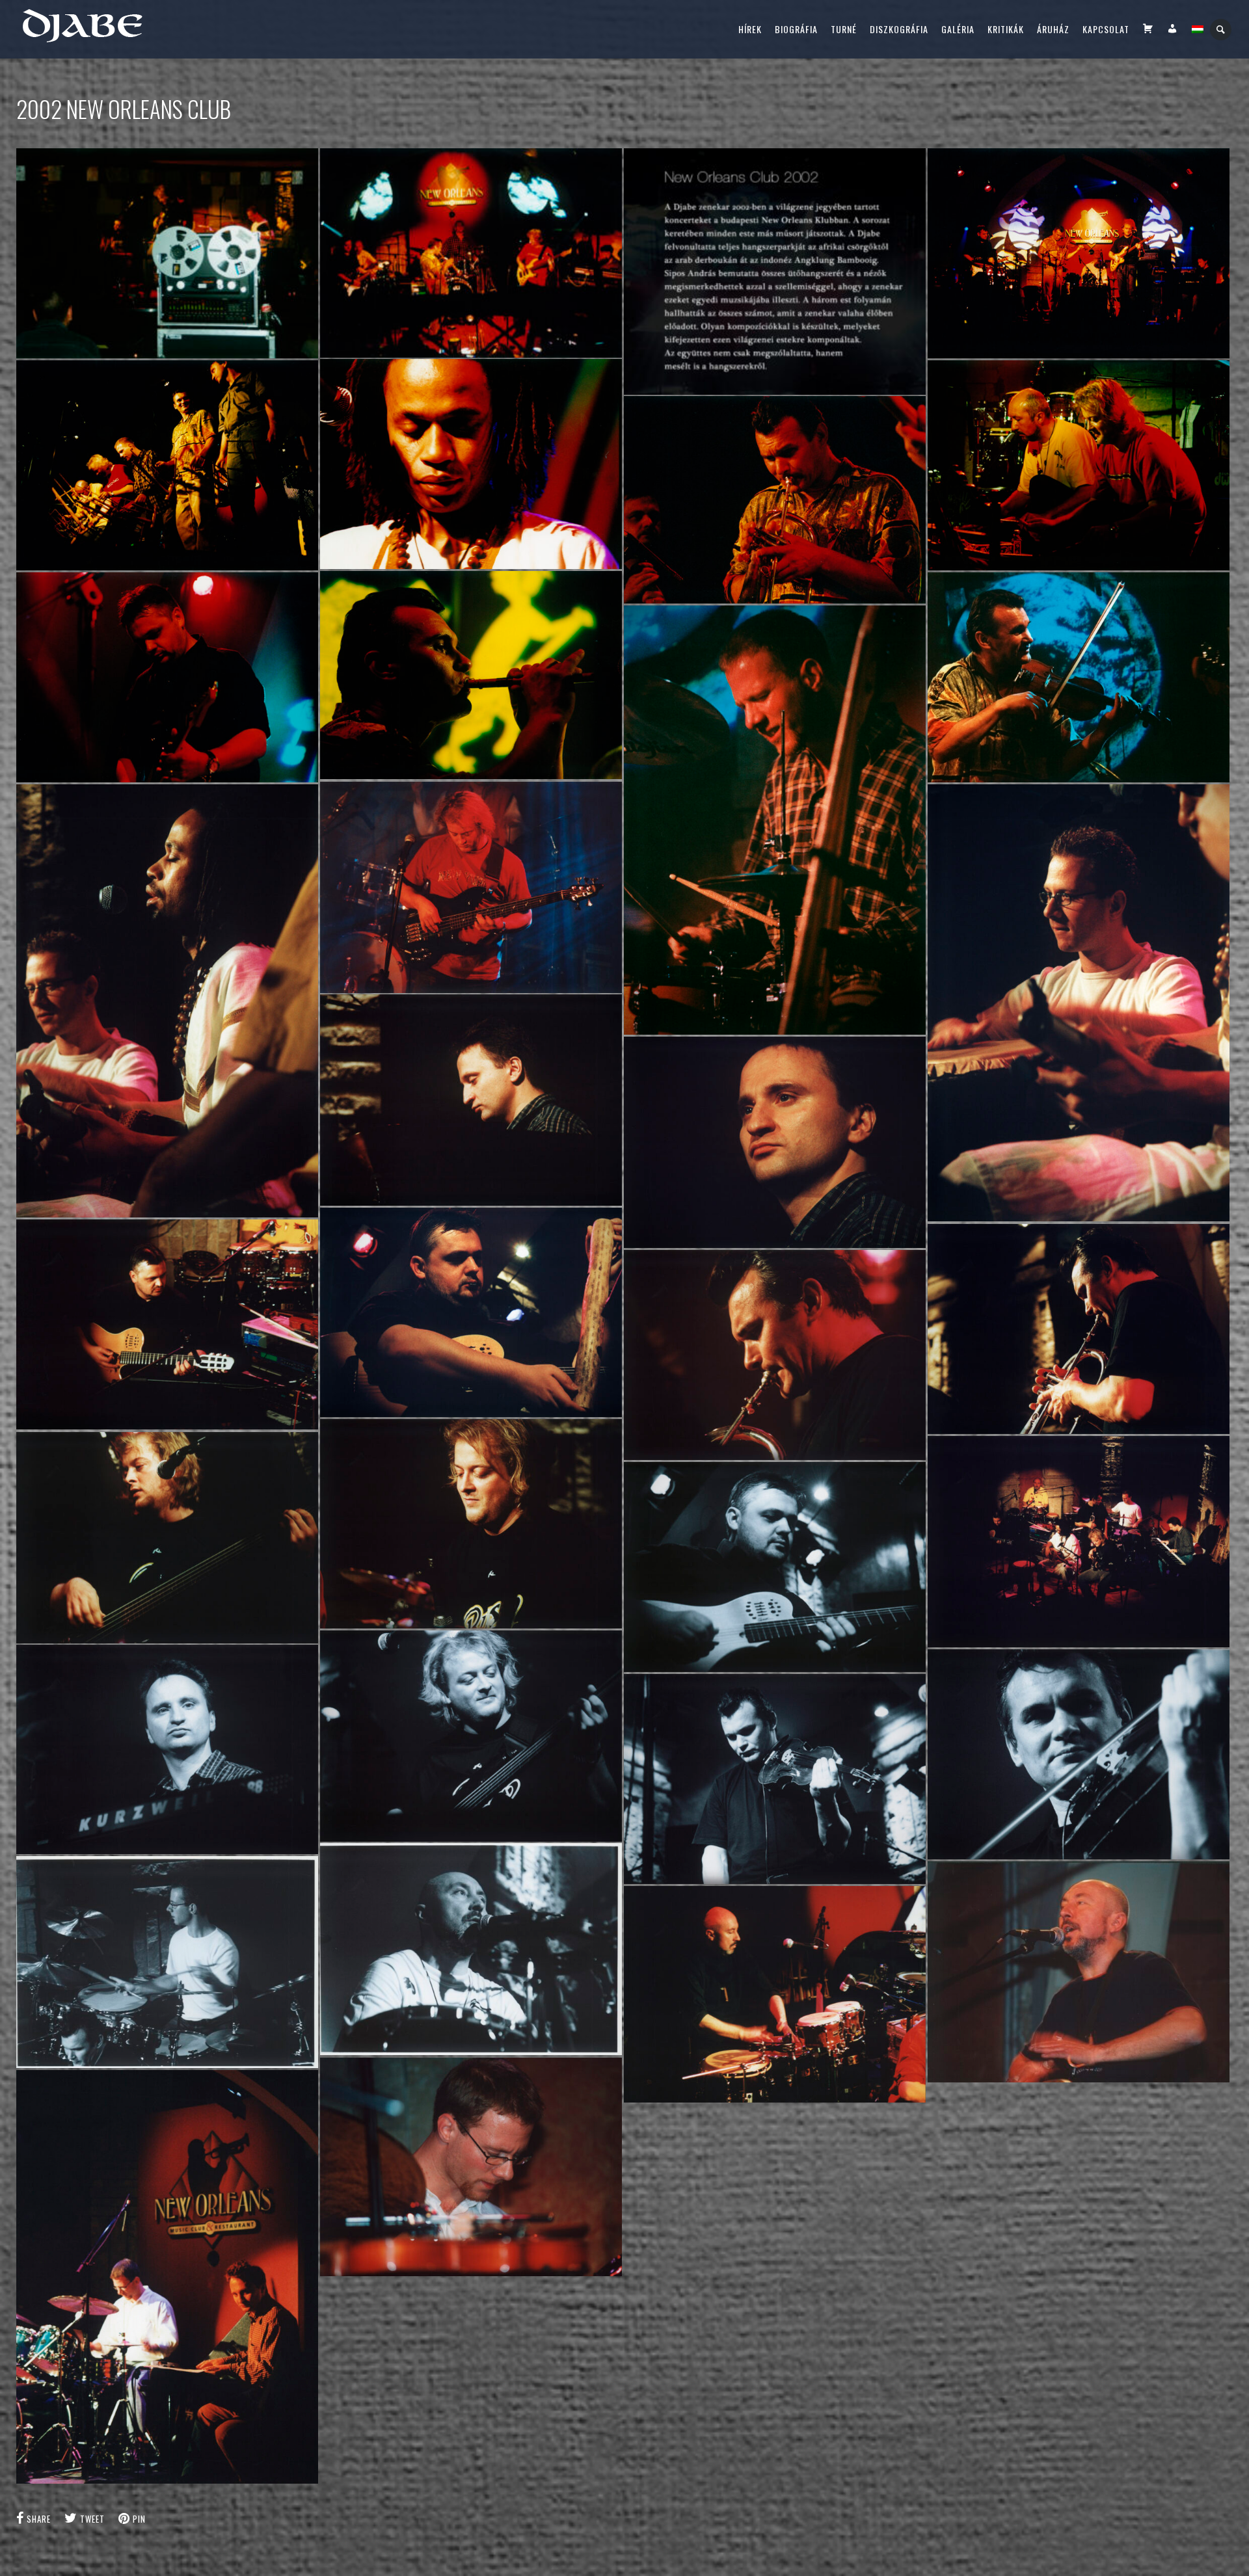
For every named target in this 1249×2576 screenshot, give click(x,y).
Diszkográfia (899, 29)
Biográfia (796, 29)
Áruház (1053, 29)
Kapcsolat (1106, 29)
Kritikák (1006, 29)
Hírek (750, 29)
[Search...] (1221, 30)
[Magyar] (1198, 29)
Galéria (958, 29)
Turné (844, 29)
